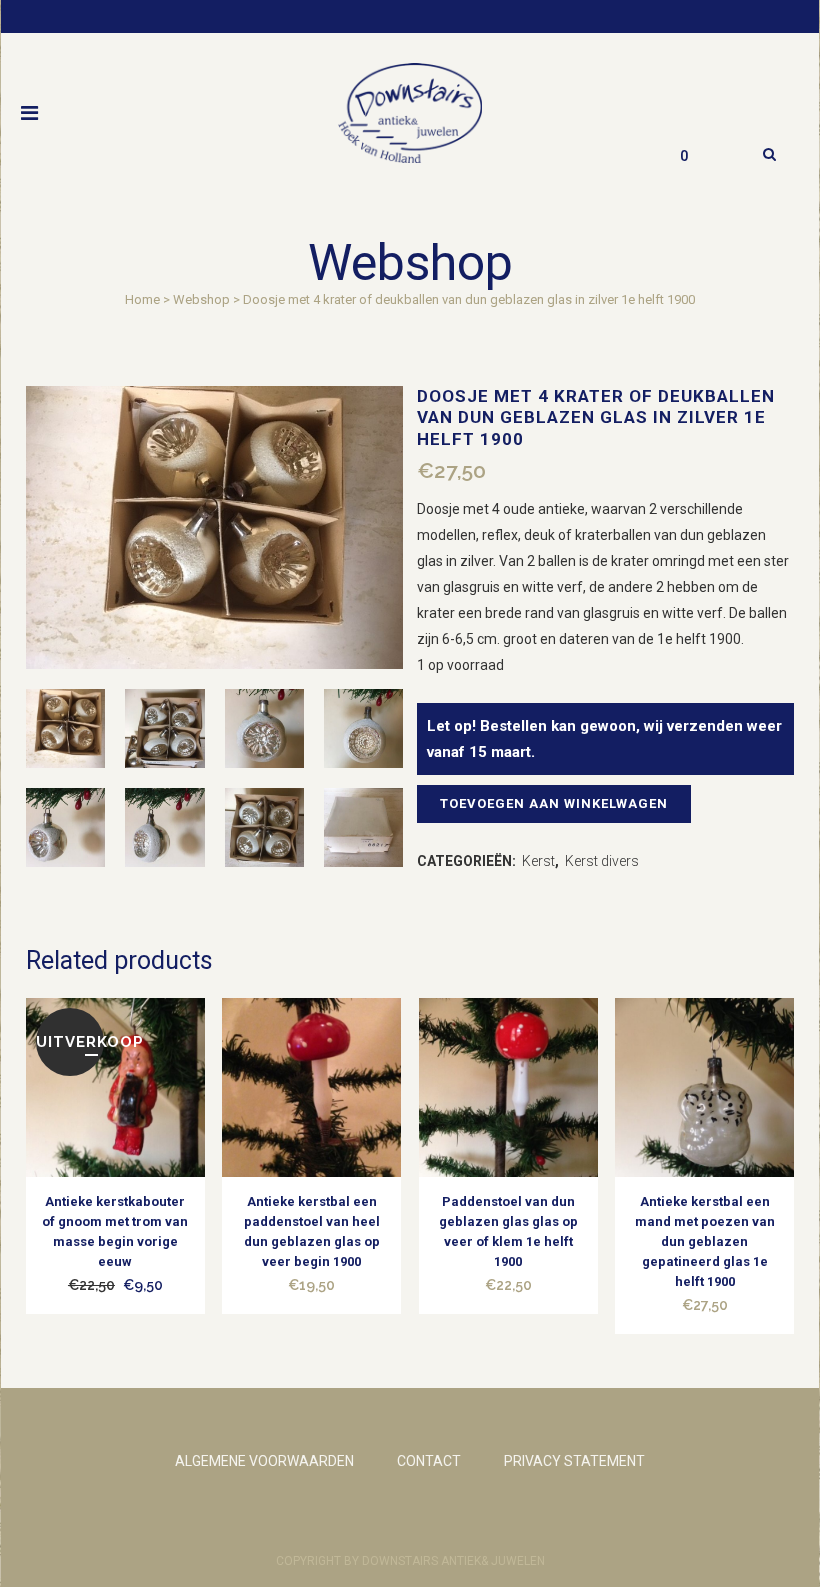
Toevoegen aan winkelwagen (554, 803)
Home (142, 299)
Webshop (201, 299)
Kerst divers (602, 861)
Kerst (538, 861)
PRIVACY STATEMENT (574, 1461)
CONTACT (429, 1461)
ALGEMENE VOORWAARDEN (264, 1461)
